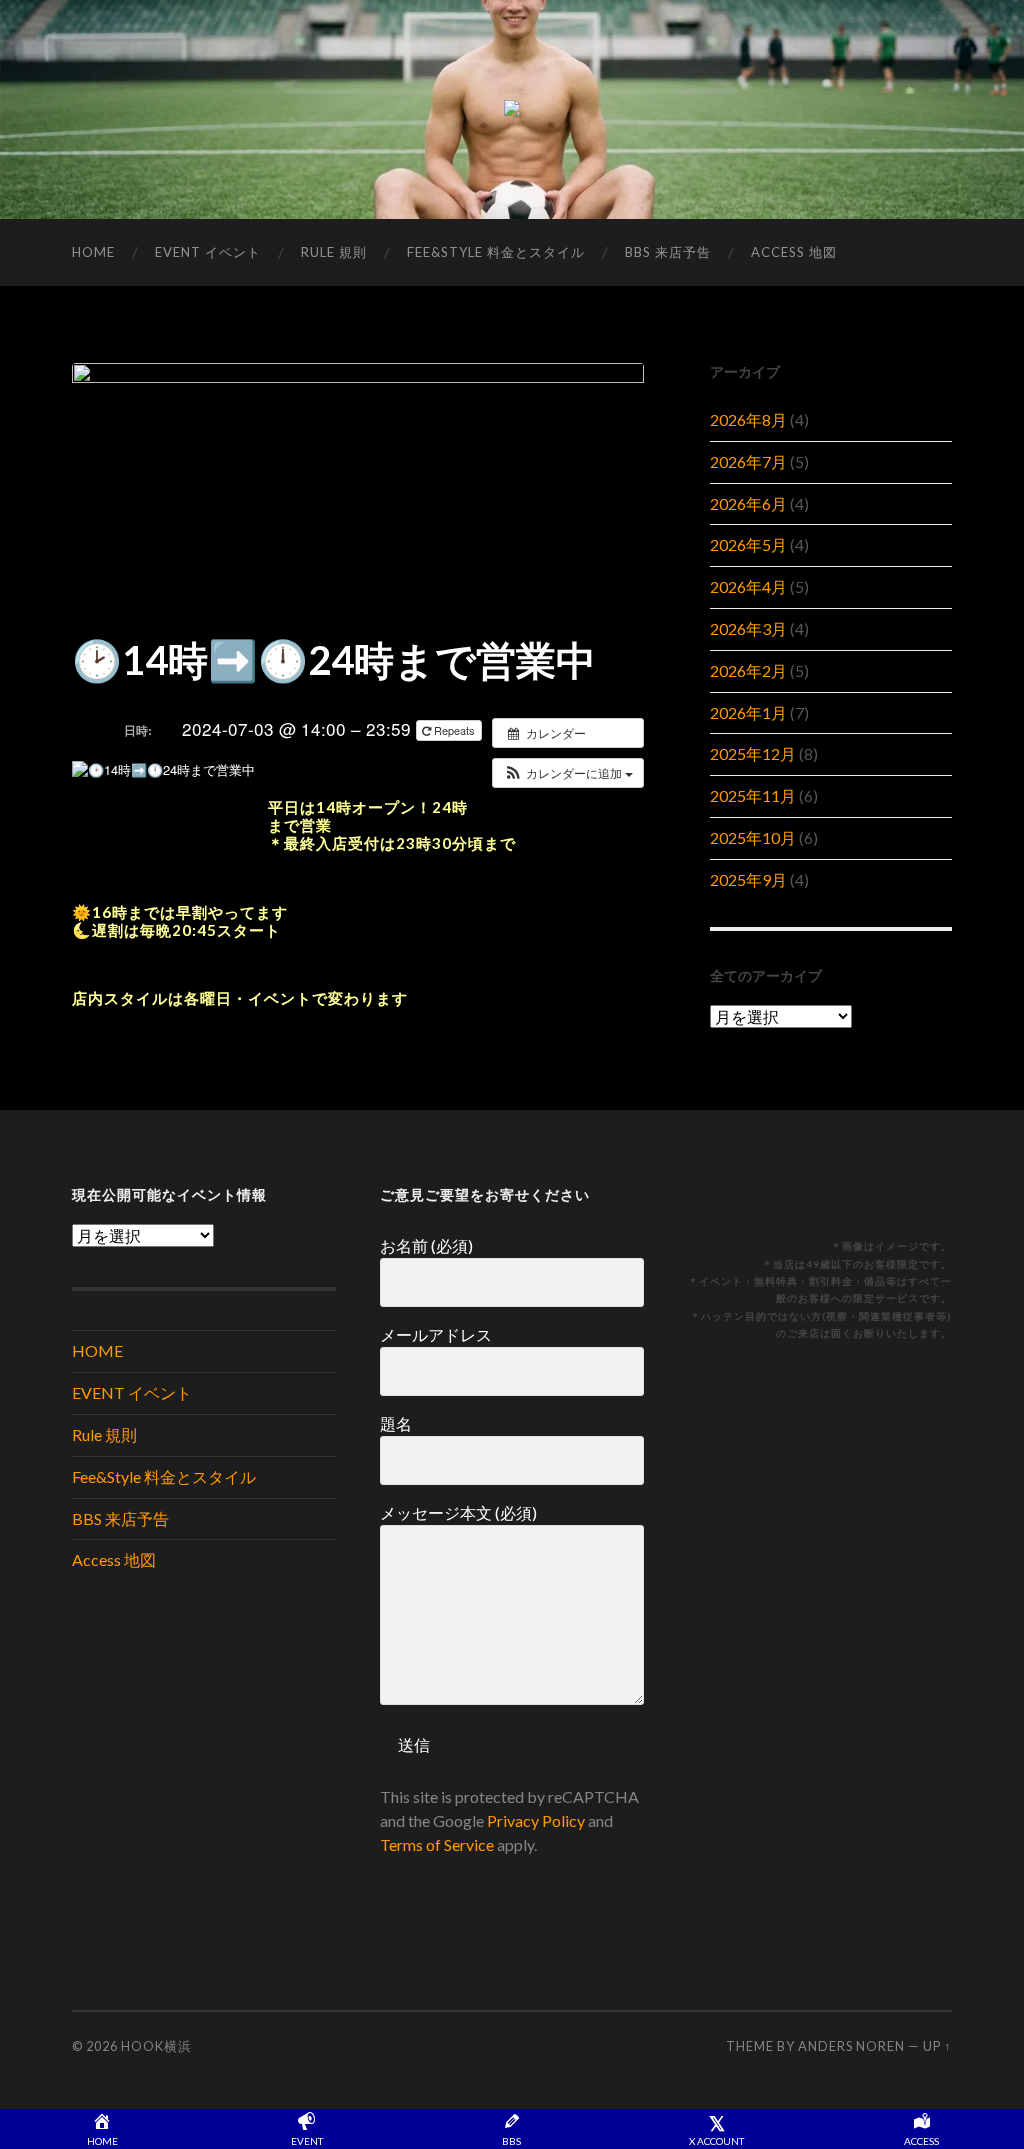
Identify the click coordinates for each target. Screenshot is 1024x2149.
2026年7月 (748, 461)
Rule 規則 (334, 252)
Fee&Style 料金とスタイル (496, 252)
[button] (568, 773)
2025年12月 (753, 753)
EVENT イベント (208, 252)
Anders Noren (851, 2046)
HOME (93, 252)
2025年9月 (748, 879)
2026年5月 (748, 544)
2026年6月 (748, 503)
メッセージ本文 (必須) (458, 1512)
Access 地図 (794, 252)
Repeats (454, 730)
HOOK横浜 (156, 2046)
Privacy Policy (536, 1820)
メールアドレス (436, 1334)
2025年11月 (753, 795)
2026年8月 (748, 419)
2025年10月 (753, 837)
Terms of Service (437, 1844)
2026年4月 (748, 586)
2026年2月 (748, 670)
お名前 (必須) (426, 1245)
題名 (396, 1423)
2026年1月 (748, 712)
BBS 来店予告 (668, 252)
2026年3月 (748, 628)
